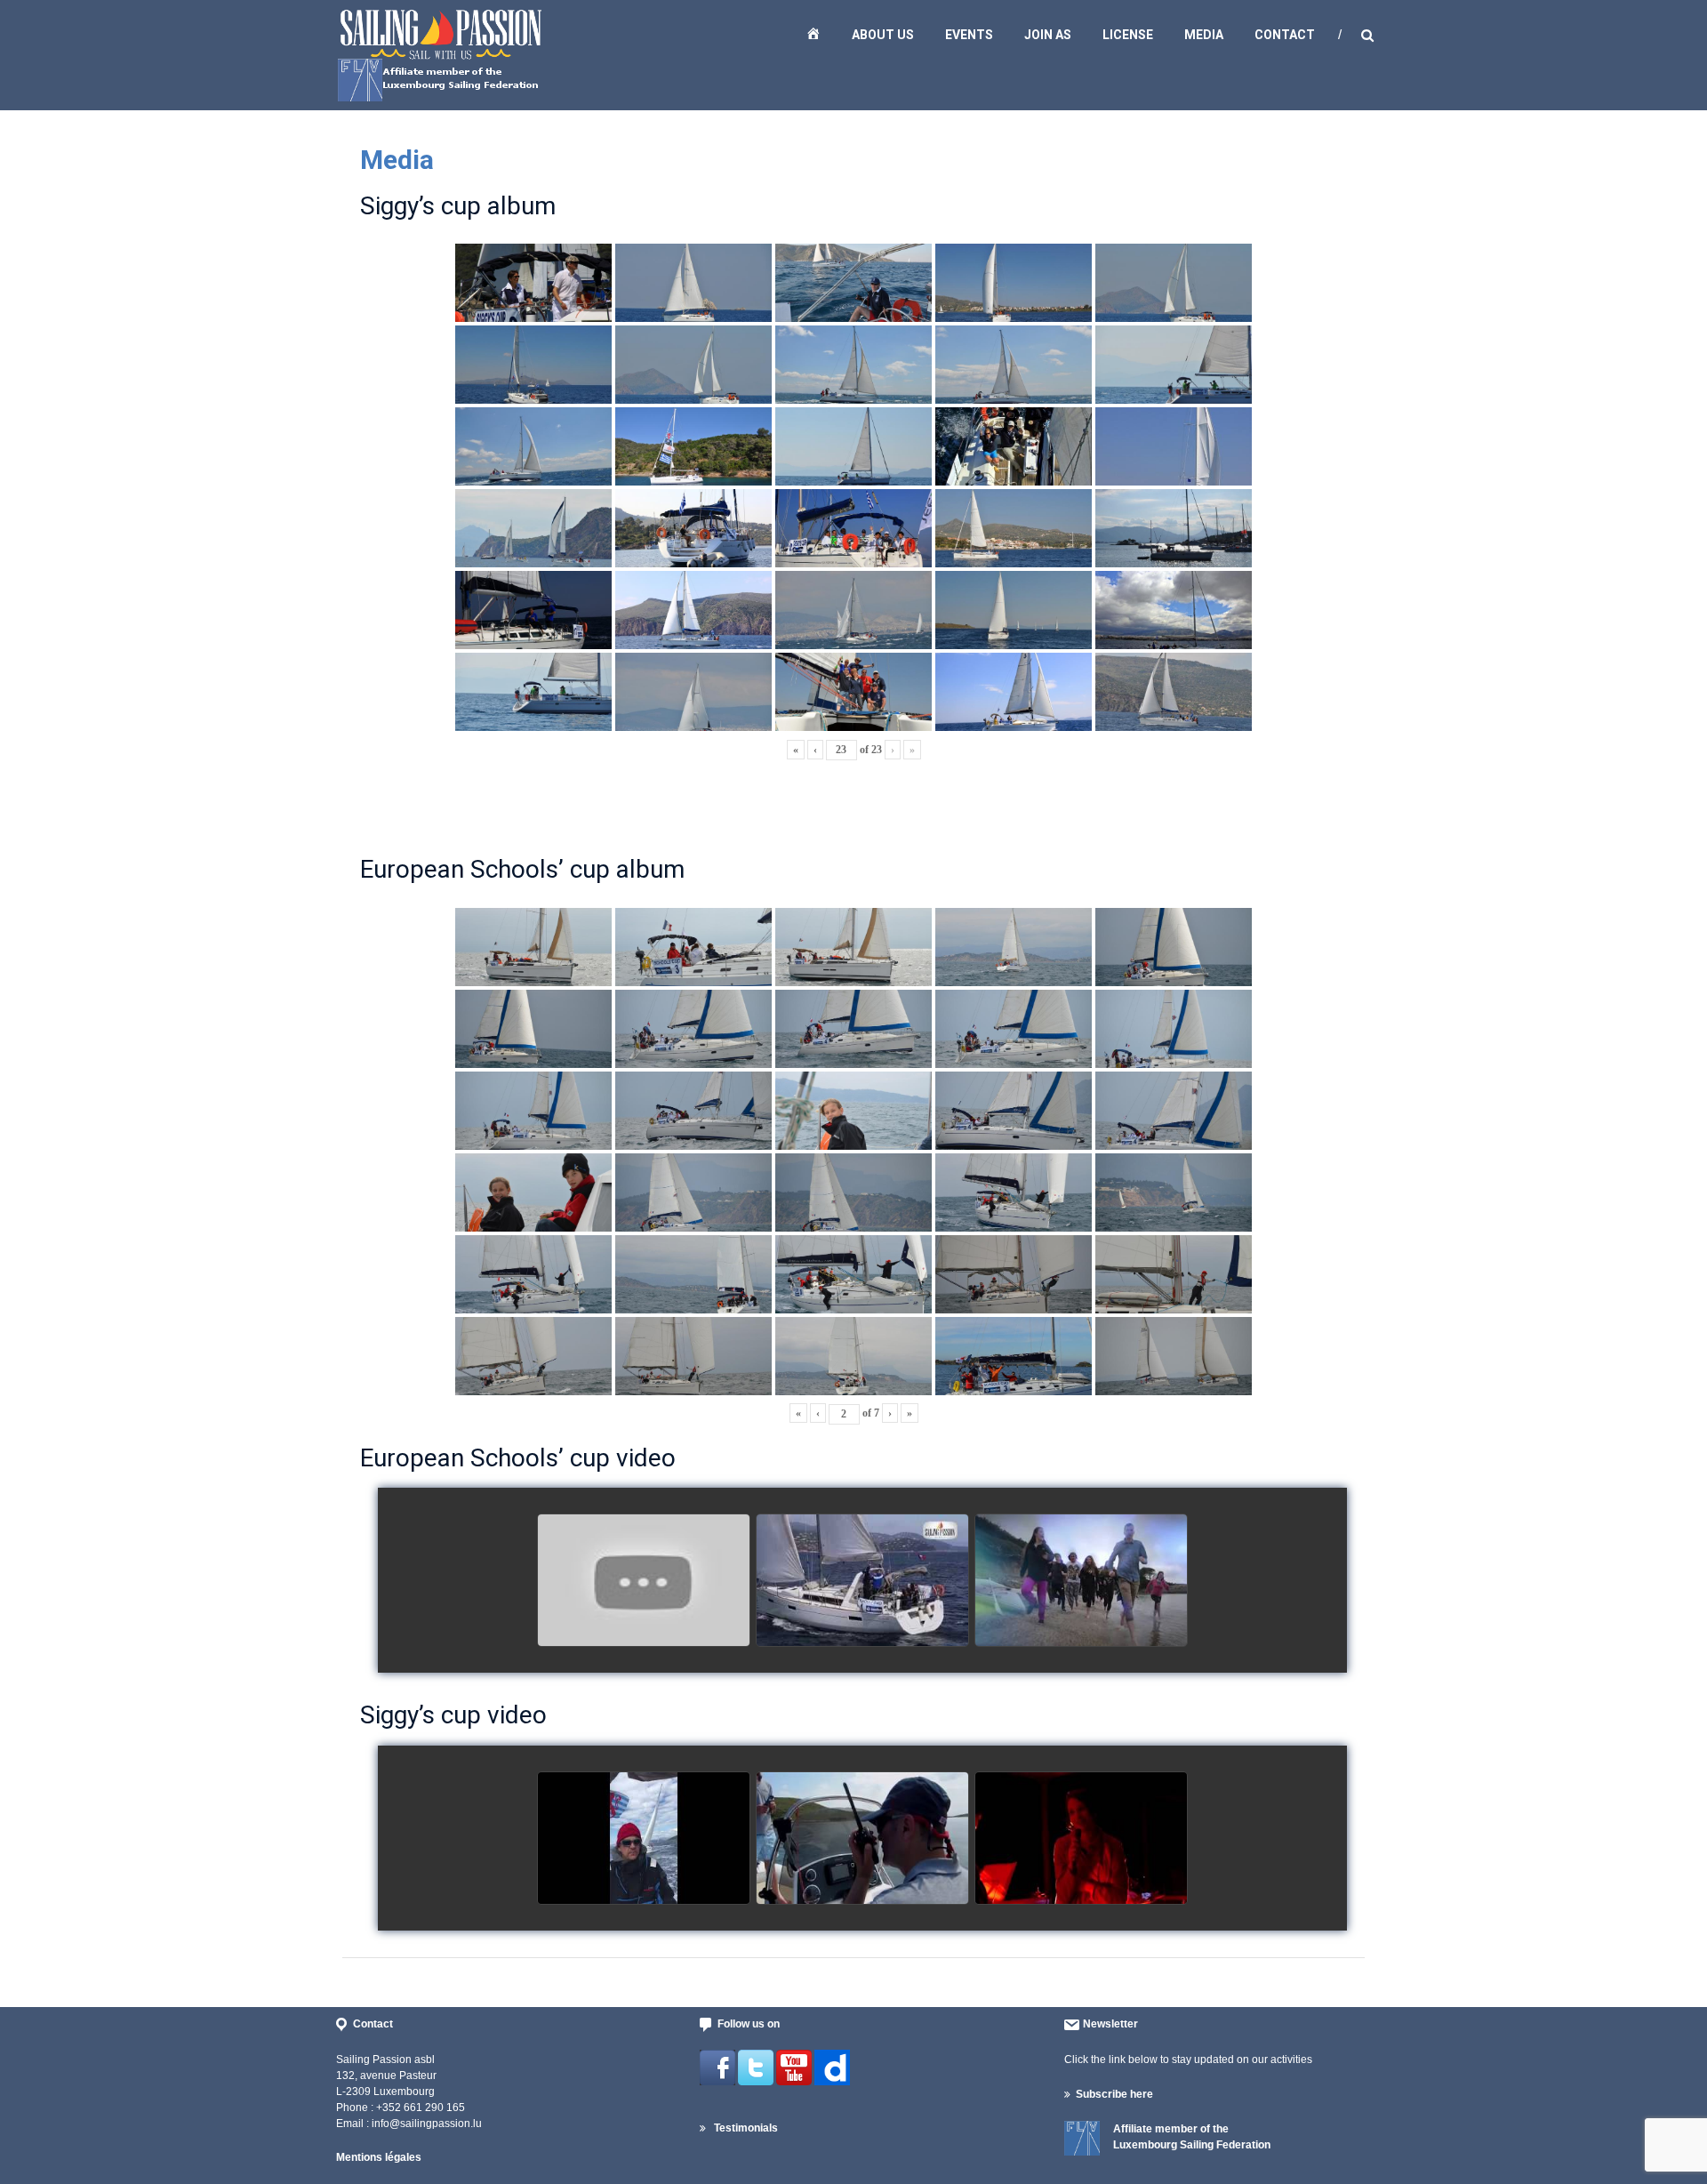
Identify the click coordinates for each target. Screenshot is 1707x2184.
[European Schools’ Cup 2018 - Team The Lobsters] (644, 1581)
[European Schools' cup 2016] (1081, 1581)
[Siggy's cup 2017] (644, 1839)
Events (969, 35)
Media (1204, 35)
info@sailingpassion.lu (427, 2124)
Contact (1285, 35)
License (1128, 35)
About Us (883, 35)
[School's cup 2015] (862, 1581)
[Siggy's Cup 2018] (862, 1839)
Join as (1048, 35)
